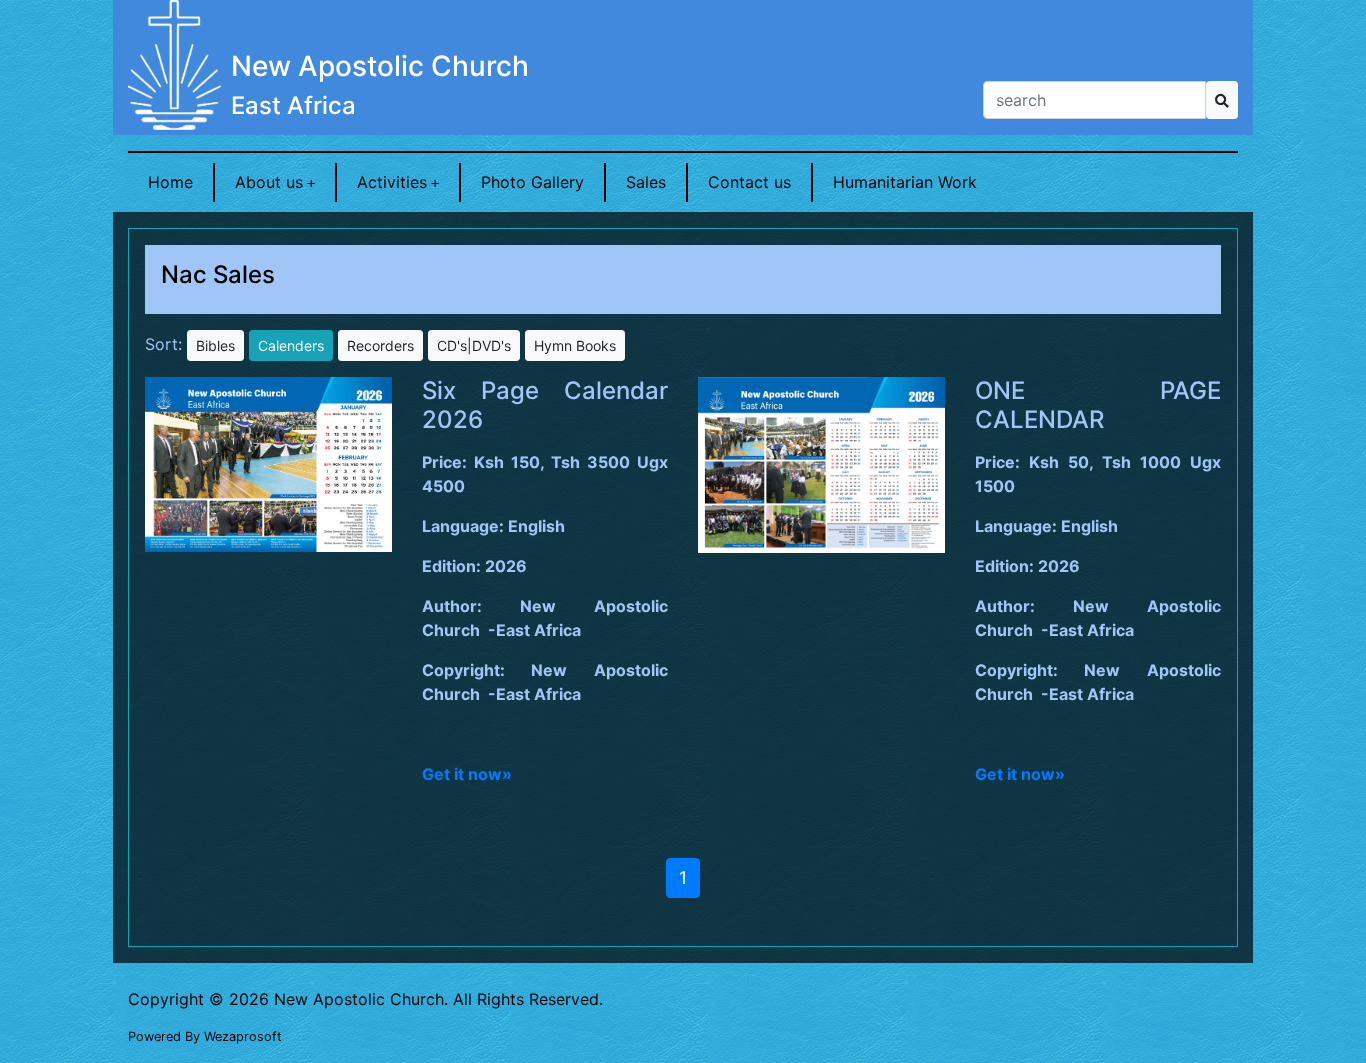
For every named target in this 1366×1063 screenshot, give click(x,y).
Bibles (215, 345)
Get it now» (467, 774)
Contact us (749, 182)
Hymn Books (575, 345)
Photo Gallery (532, 182)
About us (269, 182)
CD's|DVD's (474, 345)
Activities (392, 182)
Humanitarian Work (905, 182)
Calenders (291, 345)
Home (170, 182)
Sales (646, 182)
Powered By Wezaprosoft (205, 1036)
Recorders (380, 345)
